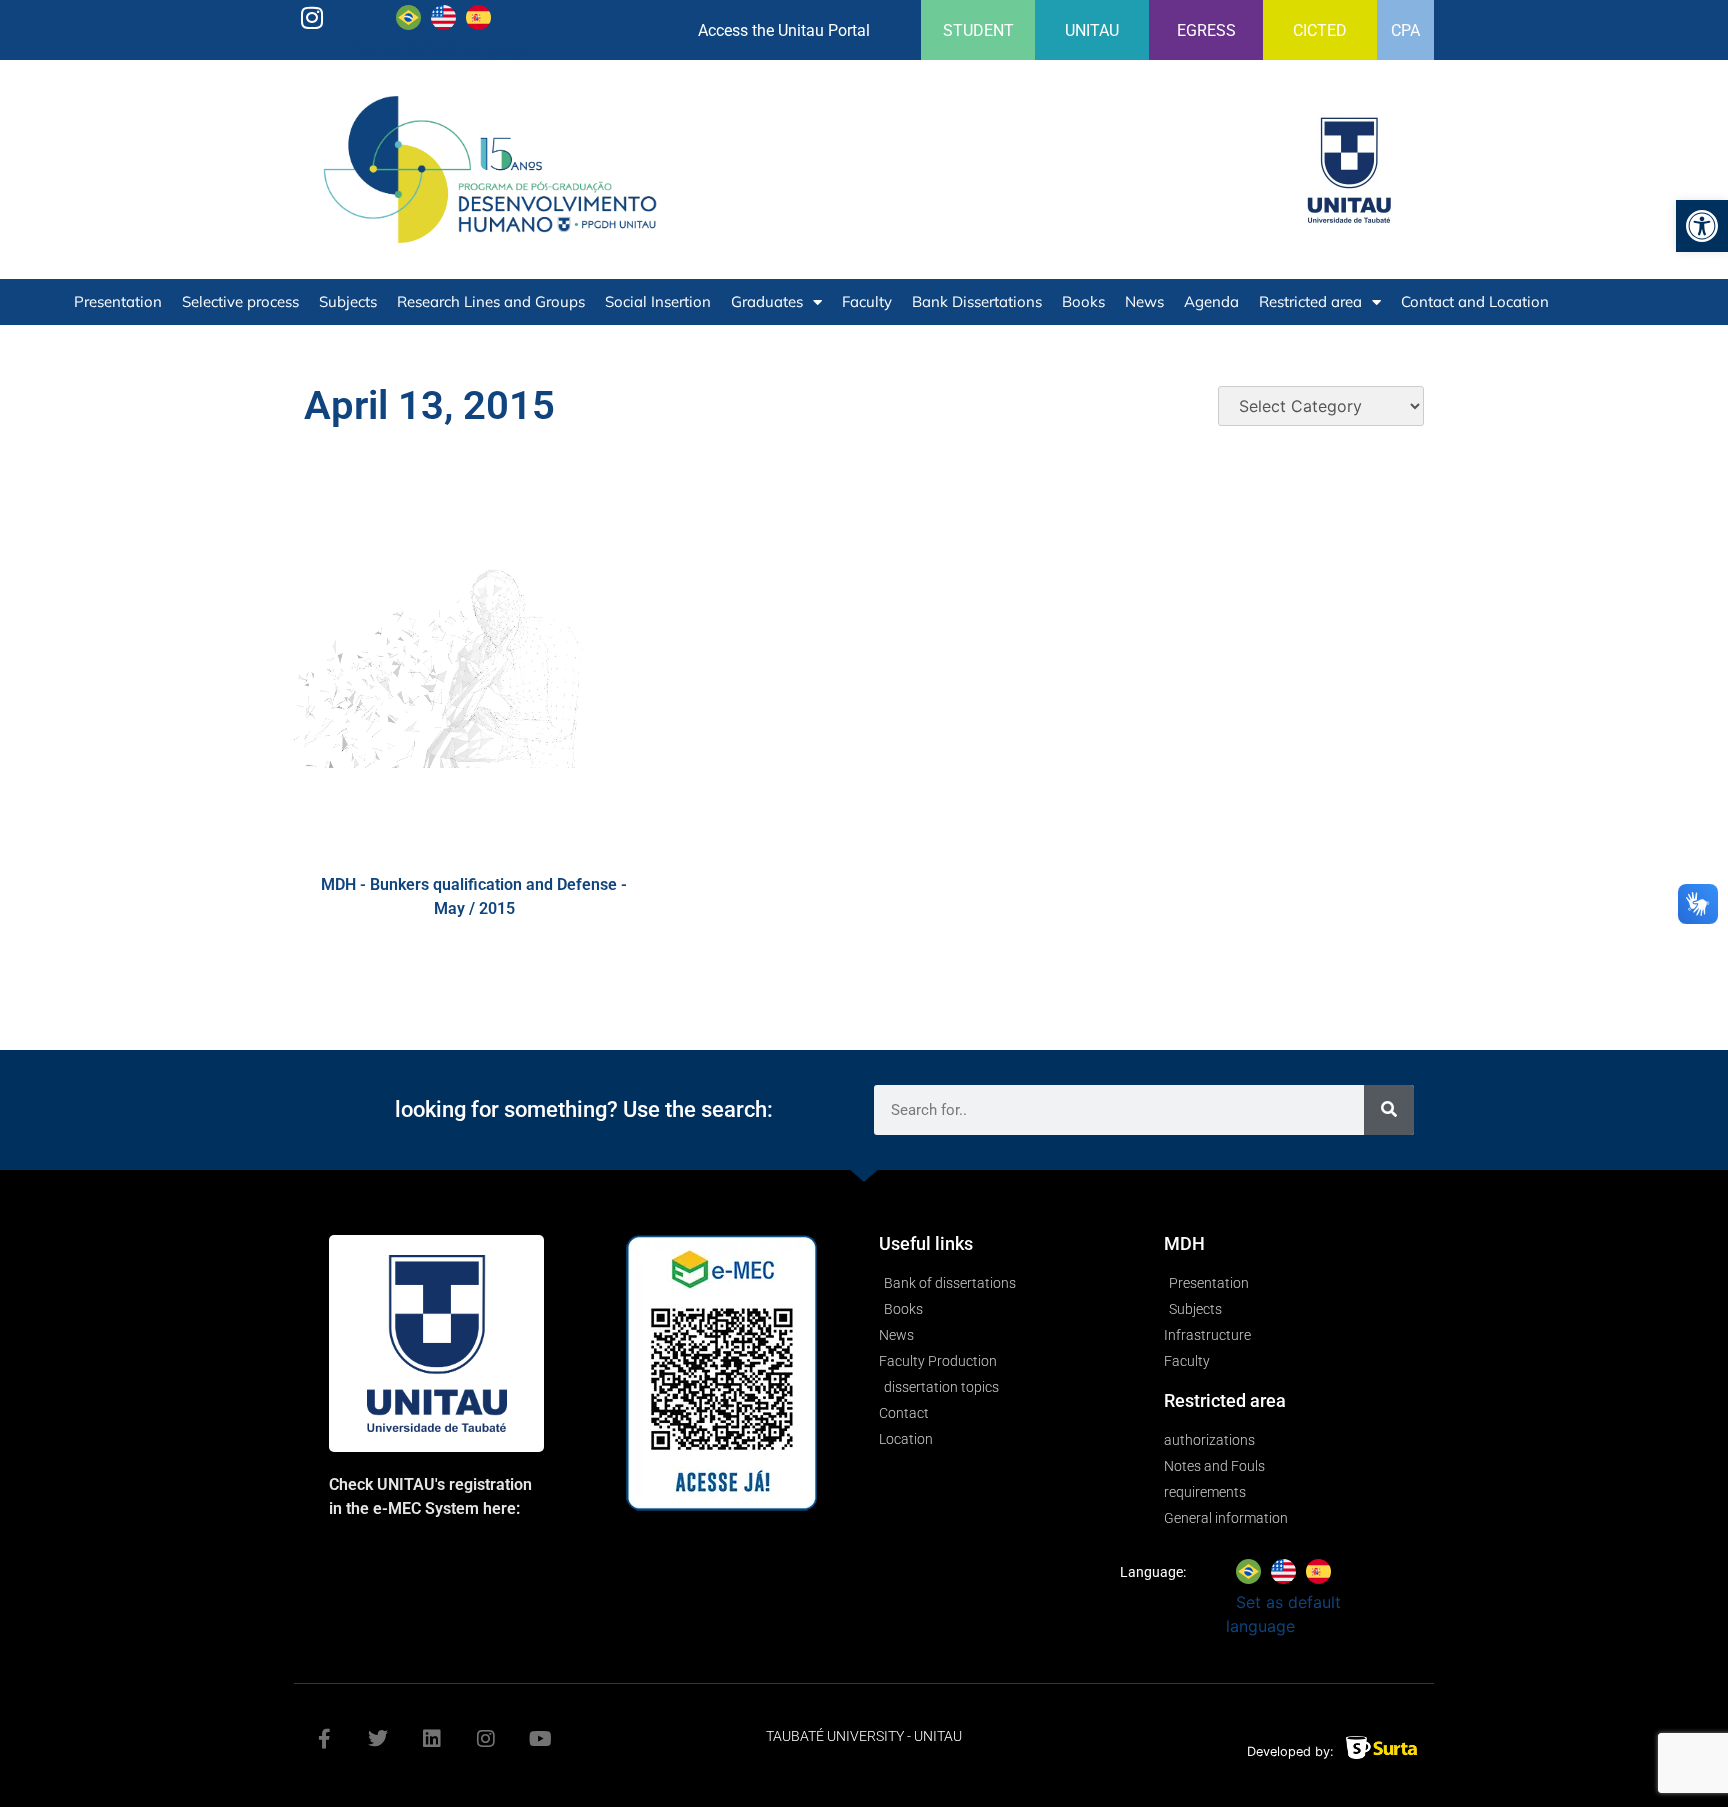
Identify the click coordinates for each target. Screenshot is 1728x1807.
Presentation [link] (118, 301)
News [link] (1144, 301)
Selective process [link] (240, 301)
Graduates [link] (767, 301)
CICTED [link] (1320, 30)
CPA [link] (1405, 30)
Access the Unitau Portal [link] (784, 30)
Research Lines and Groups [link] (491, 301)
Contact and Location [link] (1475, 301)
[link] (1702, 226)
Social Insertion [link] (658, 301)
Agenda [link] (1211, 301)
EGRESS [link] (1206, 30)
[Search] (1389, 1110)
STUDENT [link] (978, 30)
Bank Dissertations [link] (977, 301)
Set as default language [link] (443, 48)
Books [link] (1083, 301)
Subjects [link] (348, 301)
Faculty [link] (867, 301)
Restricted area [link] (1310, 301)
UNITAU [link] (1092, 30)
